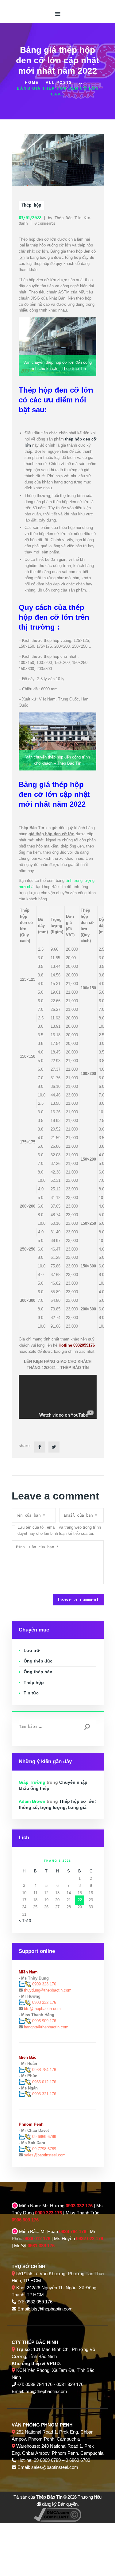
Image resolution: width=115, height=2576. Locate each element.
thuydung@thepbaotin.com (48, 1990)
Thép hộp (31, 205)
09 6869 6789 (44, 2137)
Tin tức (31, 1693)
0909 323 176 (44, 1984)
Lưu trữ (32, 1651)
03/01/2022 (30, 218)
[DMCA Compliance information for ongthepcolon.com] (57, 2511)
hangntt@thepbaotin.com (46, 2027)
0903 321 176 (44, 2094)
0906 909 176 (44, 2021)
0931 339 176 (41, 2246)
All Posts (59, 83)
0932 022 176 (90, 2238)
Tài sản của (38, 2497)
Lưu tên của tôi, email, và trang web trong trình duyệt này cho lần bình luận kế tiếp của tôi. (59, 1530)
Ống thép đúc (38, 1661)
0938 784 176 (44, 2070)
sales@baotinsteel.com (45, 2155)
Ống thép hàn (38, 1672)
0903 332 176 (44, 2002)
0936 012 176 (44, 2082)
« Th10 (25, 1921)
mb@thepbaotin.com (46, 2391)
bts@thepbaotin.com (42, 2009)
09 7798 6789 (44, 2149)
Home (32, 83)
